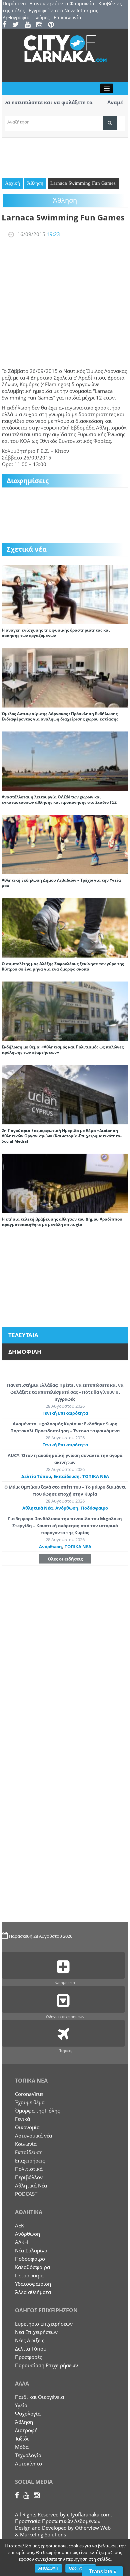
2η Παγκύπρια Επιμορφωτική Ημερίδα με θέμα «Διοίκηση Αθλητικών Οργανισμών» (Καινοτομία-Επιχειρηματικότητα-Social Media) (62, 1136)
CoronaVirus (29, 2094)
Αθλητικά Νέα (37, 1508)
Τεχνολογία (28, 2455)
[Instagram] (41, 25)
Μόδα (22, 2447)
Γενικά (22, 2119)
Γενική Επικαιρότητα (65, 1413)
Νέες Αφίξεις (30, 2340)
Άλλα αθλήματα (33, 2292)
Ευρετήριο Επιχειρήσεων (44, 2324)
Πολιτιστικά (29, 2169)
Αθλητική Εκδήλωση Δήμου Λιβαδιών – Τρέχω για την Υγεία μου (61, 883)
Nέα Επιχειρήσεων (36, 2332)
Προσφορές (28, 2357)
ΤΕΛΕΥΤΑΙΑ (23, 1335)
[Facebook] (7, 25)
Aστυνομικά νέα (33, 2136)
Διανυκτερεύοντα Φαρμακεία (62, 3)
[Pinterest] (53, 25)
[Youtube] (30, 25)
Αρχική (12, 183)
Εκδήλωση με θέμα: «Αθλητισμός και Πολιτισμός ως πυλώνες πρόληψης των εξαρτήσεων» (63, 1050)
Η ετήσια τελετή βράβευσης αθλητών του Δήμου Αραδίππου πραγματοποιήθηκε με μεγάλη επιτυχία (62, 1222)
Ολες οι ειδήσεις (65, 1559)
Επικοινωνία (67, 17)
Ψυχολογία (28, 2414)
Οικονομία (27, 2127)
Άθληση (35, 183)
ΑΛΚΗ (21, 2242)
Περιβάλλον (29, 2177)
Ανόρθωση (67, 1508)
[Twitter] (18, 25)
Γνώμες (41, 17)
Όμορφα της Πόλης (37, 2111)
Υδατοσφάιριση (33, 2284)
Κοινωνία (26, 2144)
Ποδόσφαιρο (94, 1508)
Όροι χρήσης (80, 2568)
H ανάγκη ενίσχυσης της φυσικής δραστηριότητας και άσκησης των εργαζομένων (56, 633)
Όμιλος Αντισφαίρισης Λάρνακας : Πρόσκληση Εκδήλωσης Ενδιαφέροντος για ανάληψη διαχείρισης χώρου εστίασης (60, 716)
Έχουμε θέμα (30, 2102)
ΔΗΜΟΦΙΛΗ (25, 1352)
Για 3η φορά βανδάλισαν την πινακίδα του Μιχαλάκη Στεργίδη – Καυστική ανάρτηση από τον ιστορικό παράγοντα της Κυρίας (65, 1526)
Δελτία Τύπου (36, 1476)
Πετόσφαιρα (29, 2275)
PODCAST (26, 2194)
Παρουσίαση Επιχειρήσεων (46, 2365)
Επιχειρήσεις (30, 2160)
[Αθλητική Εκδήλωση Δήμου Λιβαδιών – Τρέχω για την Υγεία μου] (65, 844)
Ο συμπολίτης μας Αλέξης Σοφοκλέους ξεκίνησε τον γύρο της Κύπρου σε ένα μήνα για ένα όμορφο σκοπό (63, 966)
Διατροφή (26, 2430)
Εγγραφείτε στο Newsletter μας (63, 10)
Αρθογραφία (16, 17)
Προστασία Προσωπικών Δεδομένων (58, 2521)
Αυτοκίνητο (28, 2463)
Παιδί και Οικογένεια (39, 2397)
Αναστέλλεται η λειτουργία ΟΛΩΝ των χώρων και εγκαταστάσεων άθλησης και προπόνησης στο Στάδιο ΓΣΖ (59, 800)
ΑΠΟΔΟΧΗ (48, 2568)
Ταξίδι (22, 2438)
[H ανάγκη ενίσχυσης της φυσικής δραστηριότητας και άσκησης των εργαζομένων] (65, 594)
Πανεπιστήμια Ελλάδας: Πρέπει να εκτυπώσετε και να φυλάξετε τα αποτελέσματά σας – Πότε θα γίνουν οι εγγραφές (65, 1392)
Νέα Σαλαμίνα (31, 2250)
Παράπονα (14, 3)
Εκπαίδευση (67, 1476)
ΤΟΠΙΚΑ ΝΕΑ (96, 1476)
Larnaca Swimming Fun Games (83, 183)
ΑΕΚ (19, 2225)
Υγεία (21, 2405)
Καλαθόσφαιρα (32, 2267)
